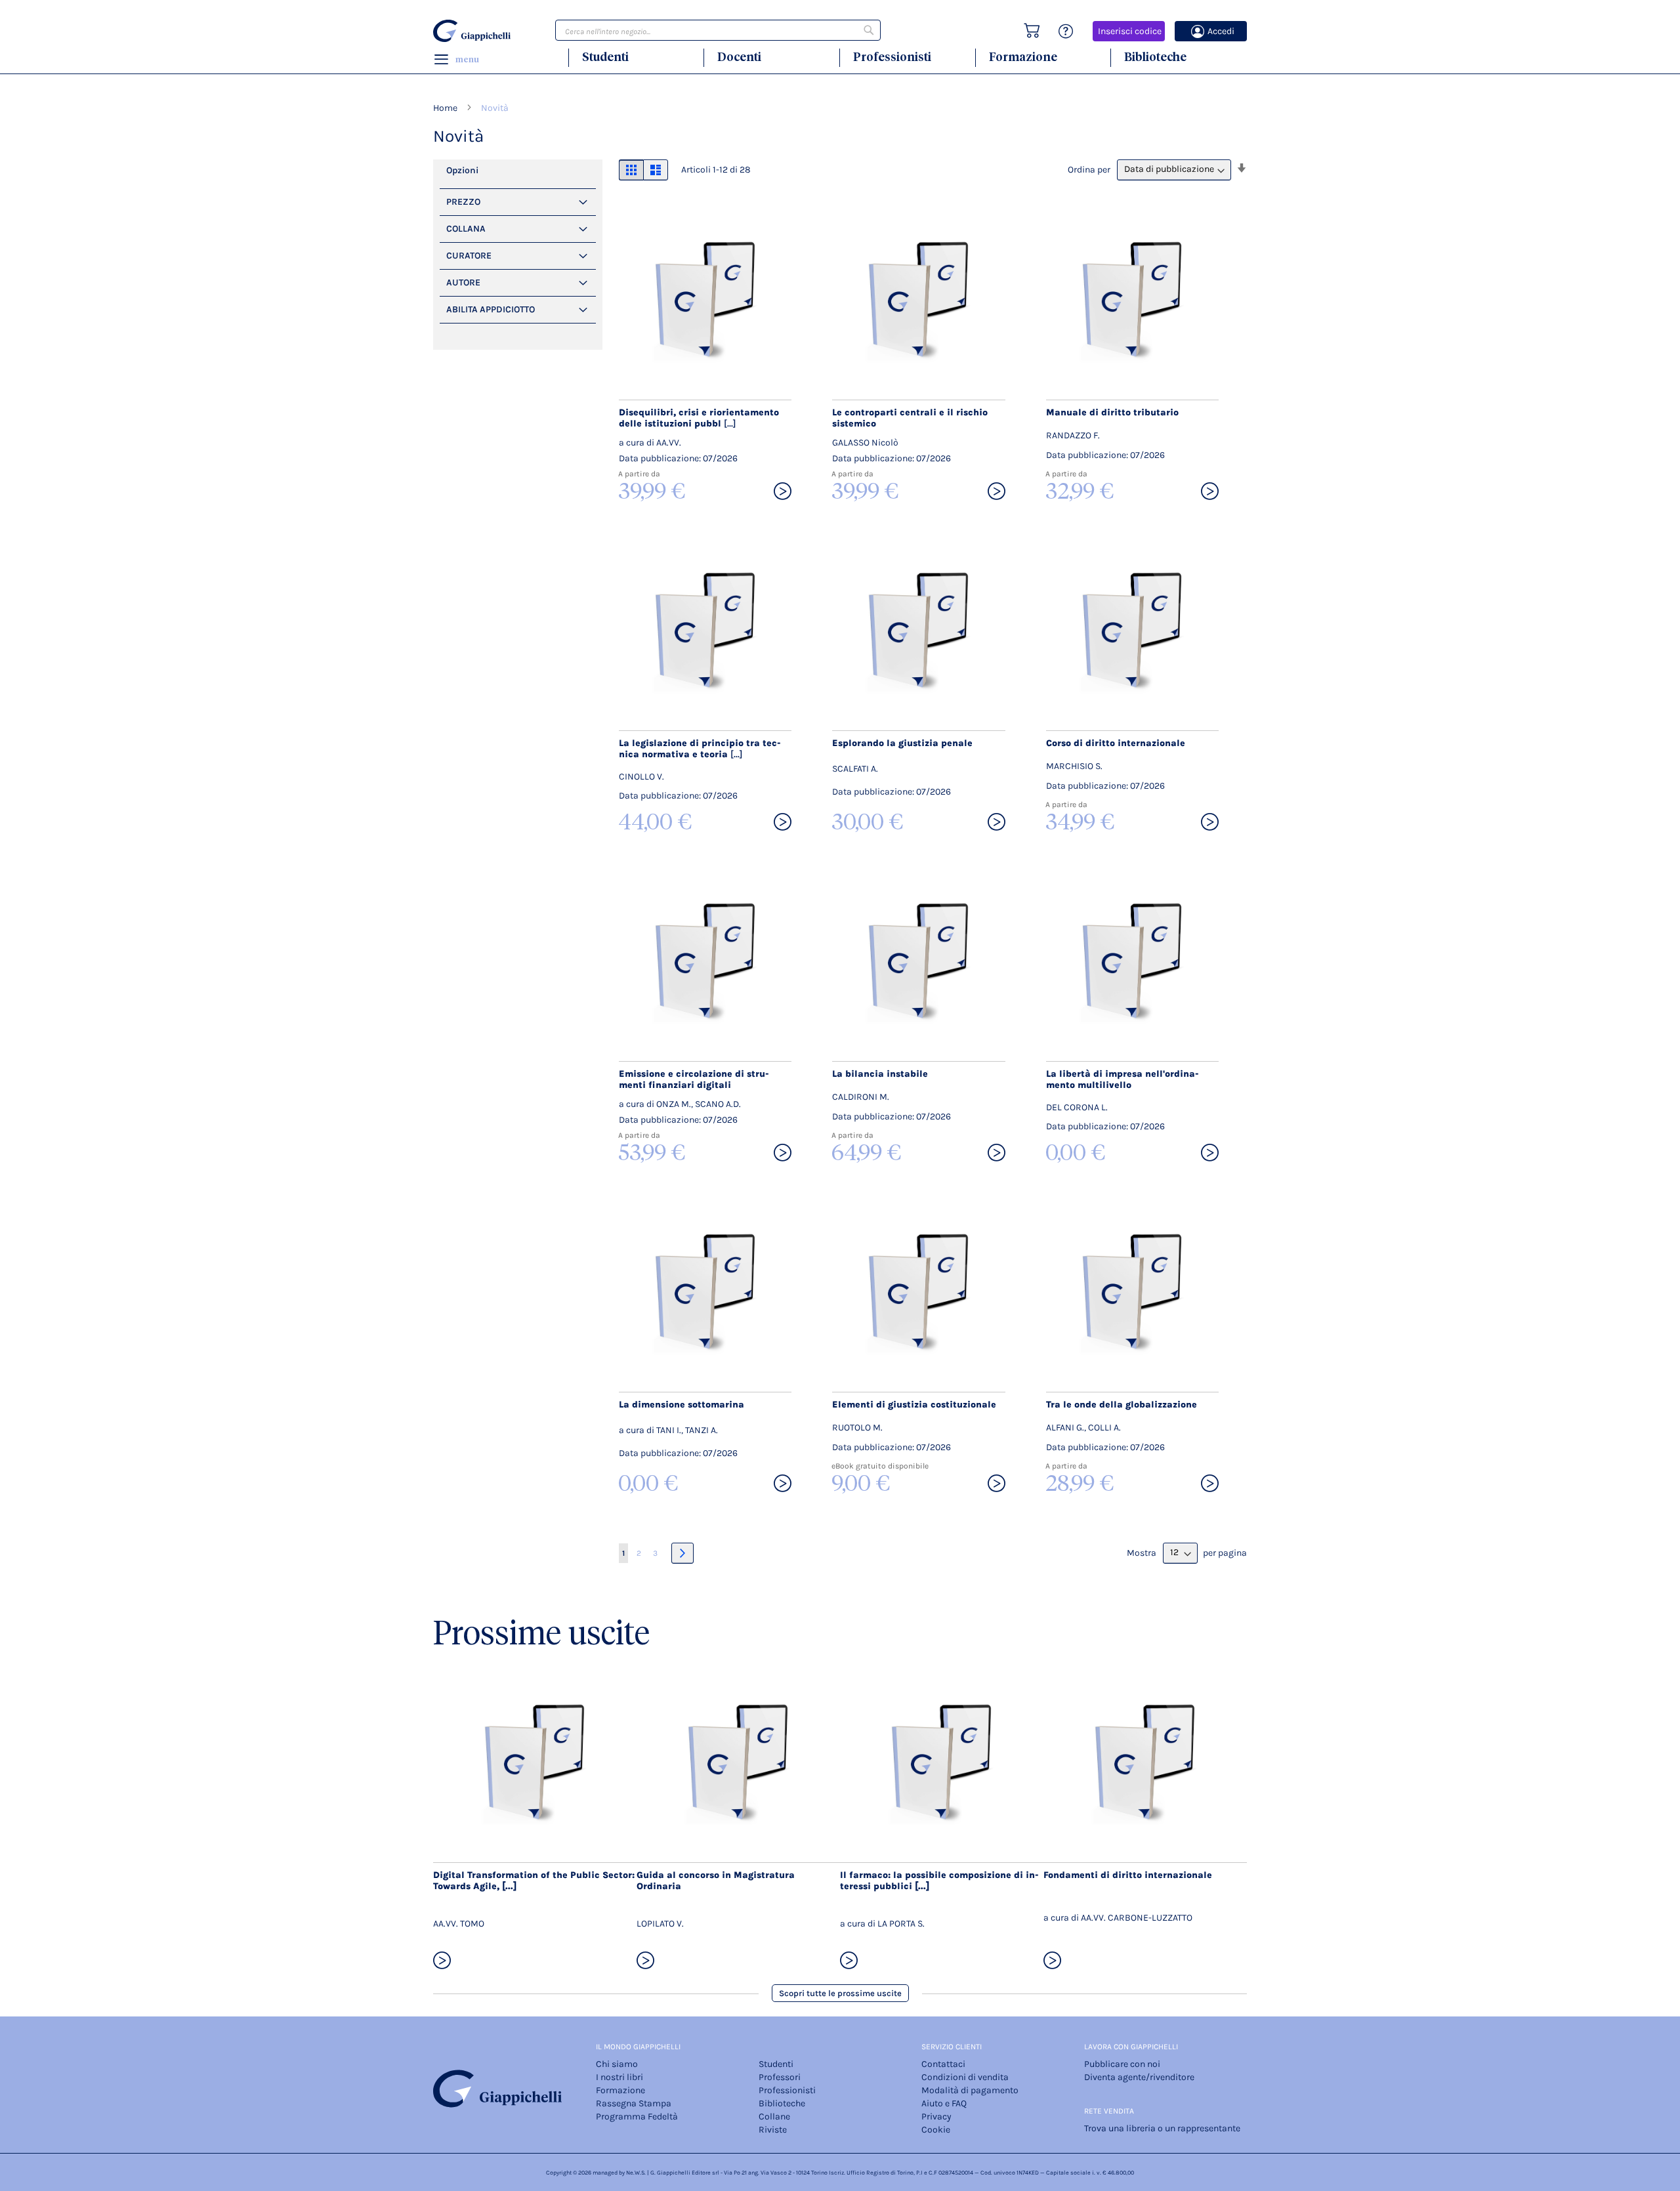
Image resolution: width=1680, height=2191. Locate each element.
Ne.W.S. (636, 2173)
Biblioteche (1155, 57)
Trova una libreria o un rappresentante (1162, 2128)
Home (446, 108)
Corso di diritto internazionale (1116, 743)
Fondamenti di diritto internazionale (1128, 1875)
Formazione (1023, 57)
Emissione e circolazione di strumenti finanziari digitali (694, 1079)
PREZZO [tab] (463, 202)
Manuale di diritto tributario (1112, 412)
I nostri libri (619, 2077)
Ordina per (1089, 169)
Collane (774, 2117)
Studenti (605, 57)
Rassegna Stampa (634, 2103)
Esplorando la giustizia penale (902, 743)
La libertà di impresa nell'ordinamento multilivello (1123, 1079)
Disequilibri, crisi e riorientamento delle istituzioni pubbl (699, 418)
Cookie (936, 2130)
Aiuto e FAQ (944, 2103)
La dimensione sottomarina (682, 1405)
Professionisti (892, 57)
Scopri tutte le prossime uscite (840, 1993)
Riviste (773, 2130)
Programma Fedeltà (637, 2117)
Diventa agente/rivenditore (1139, 2077)
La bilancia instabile (880, 1074)
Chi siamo (617, 2064)
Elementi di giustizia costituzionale (914, 1405)
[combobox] (718, 30)
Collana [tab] (466, 229)
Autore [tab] (463, 282)
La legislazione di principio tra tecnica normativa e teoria (700, 749)
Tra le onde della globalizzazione (1122, 1405)
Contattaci (943, 2064)
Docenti (739, 57)
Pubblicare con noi (1122, 2064)
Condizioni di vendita (965, 2077)
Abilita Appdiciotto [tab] (491, 309)
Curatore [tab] (469, 256)
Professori (780, 2077)
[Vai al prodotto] (783, 492)
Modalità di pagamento (970, 2090)
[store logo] (474, 31)
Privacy (936, 2117)
